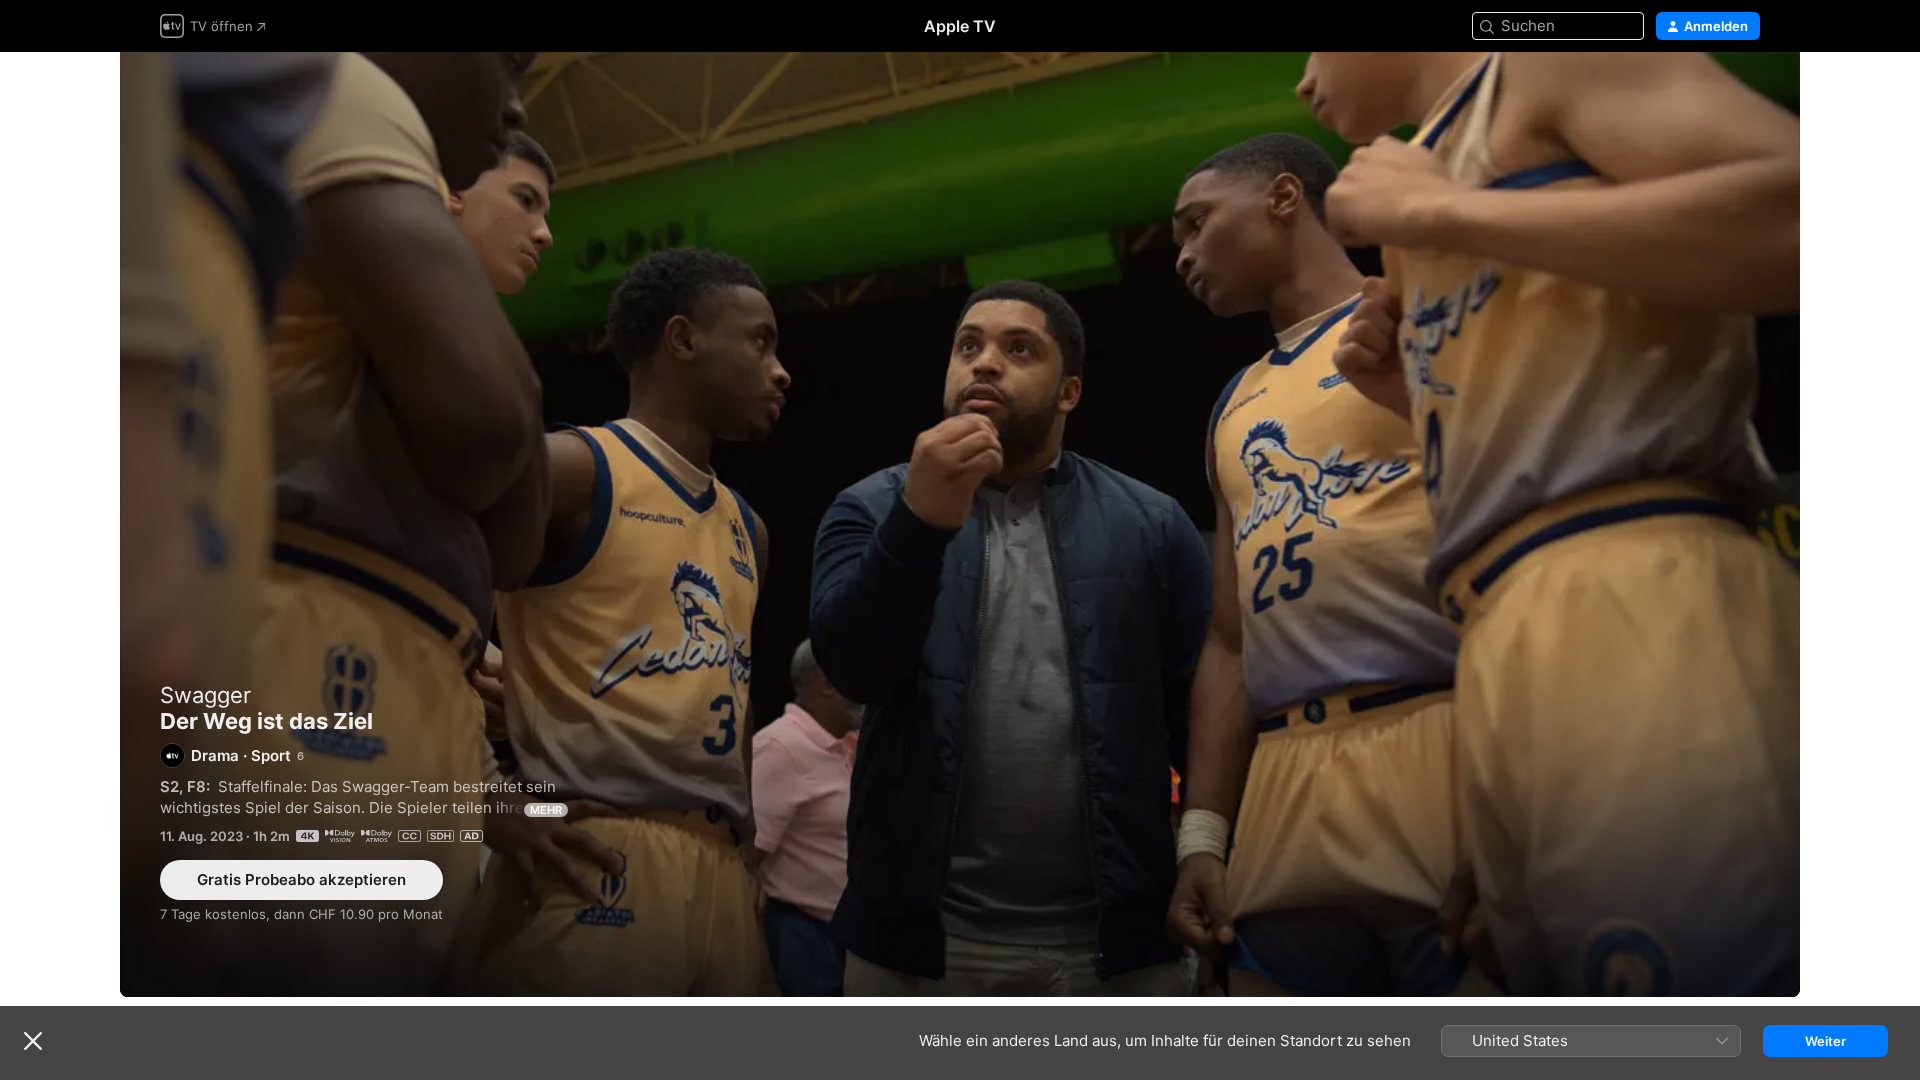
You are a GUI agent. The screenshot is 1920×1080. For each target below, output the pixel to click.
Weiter (1825, 1041)
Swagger (205, 695)
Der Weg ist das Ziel (960, 524)
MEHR (546, 810)
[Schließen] (33, 1041)
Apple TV (960, 26)
